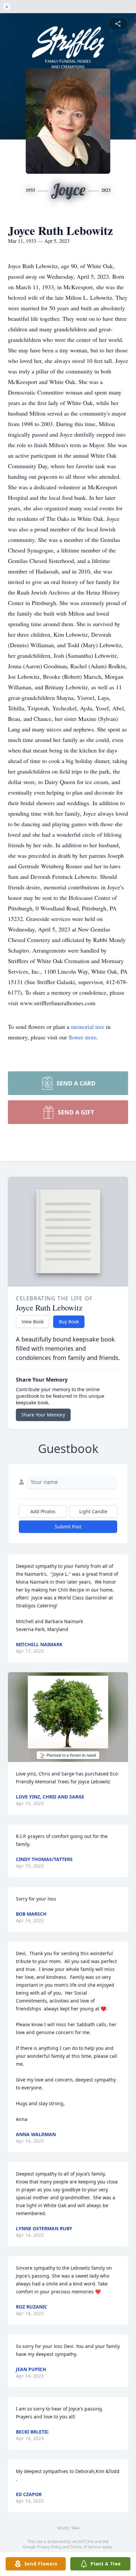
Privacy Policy (49, 2547)
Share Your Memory (43, 1415)
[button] (68, 1717)
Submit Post (68, 1527)
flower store (83, 1037)
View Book (33, 1322)
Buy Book (69, 1322)
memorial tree (88, 1027)
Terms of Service (86, 2547)
